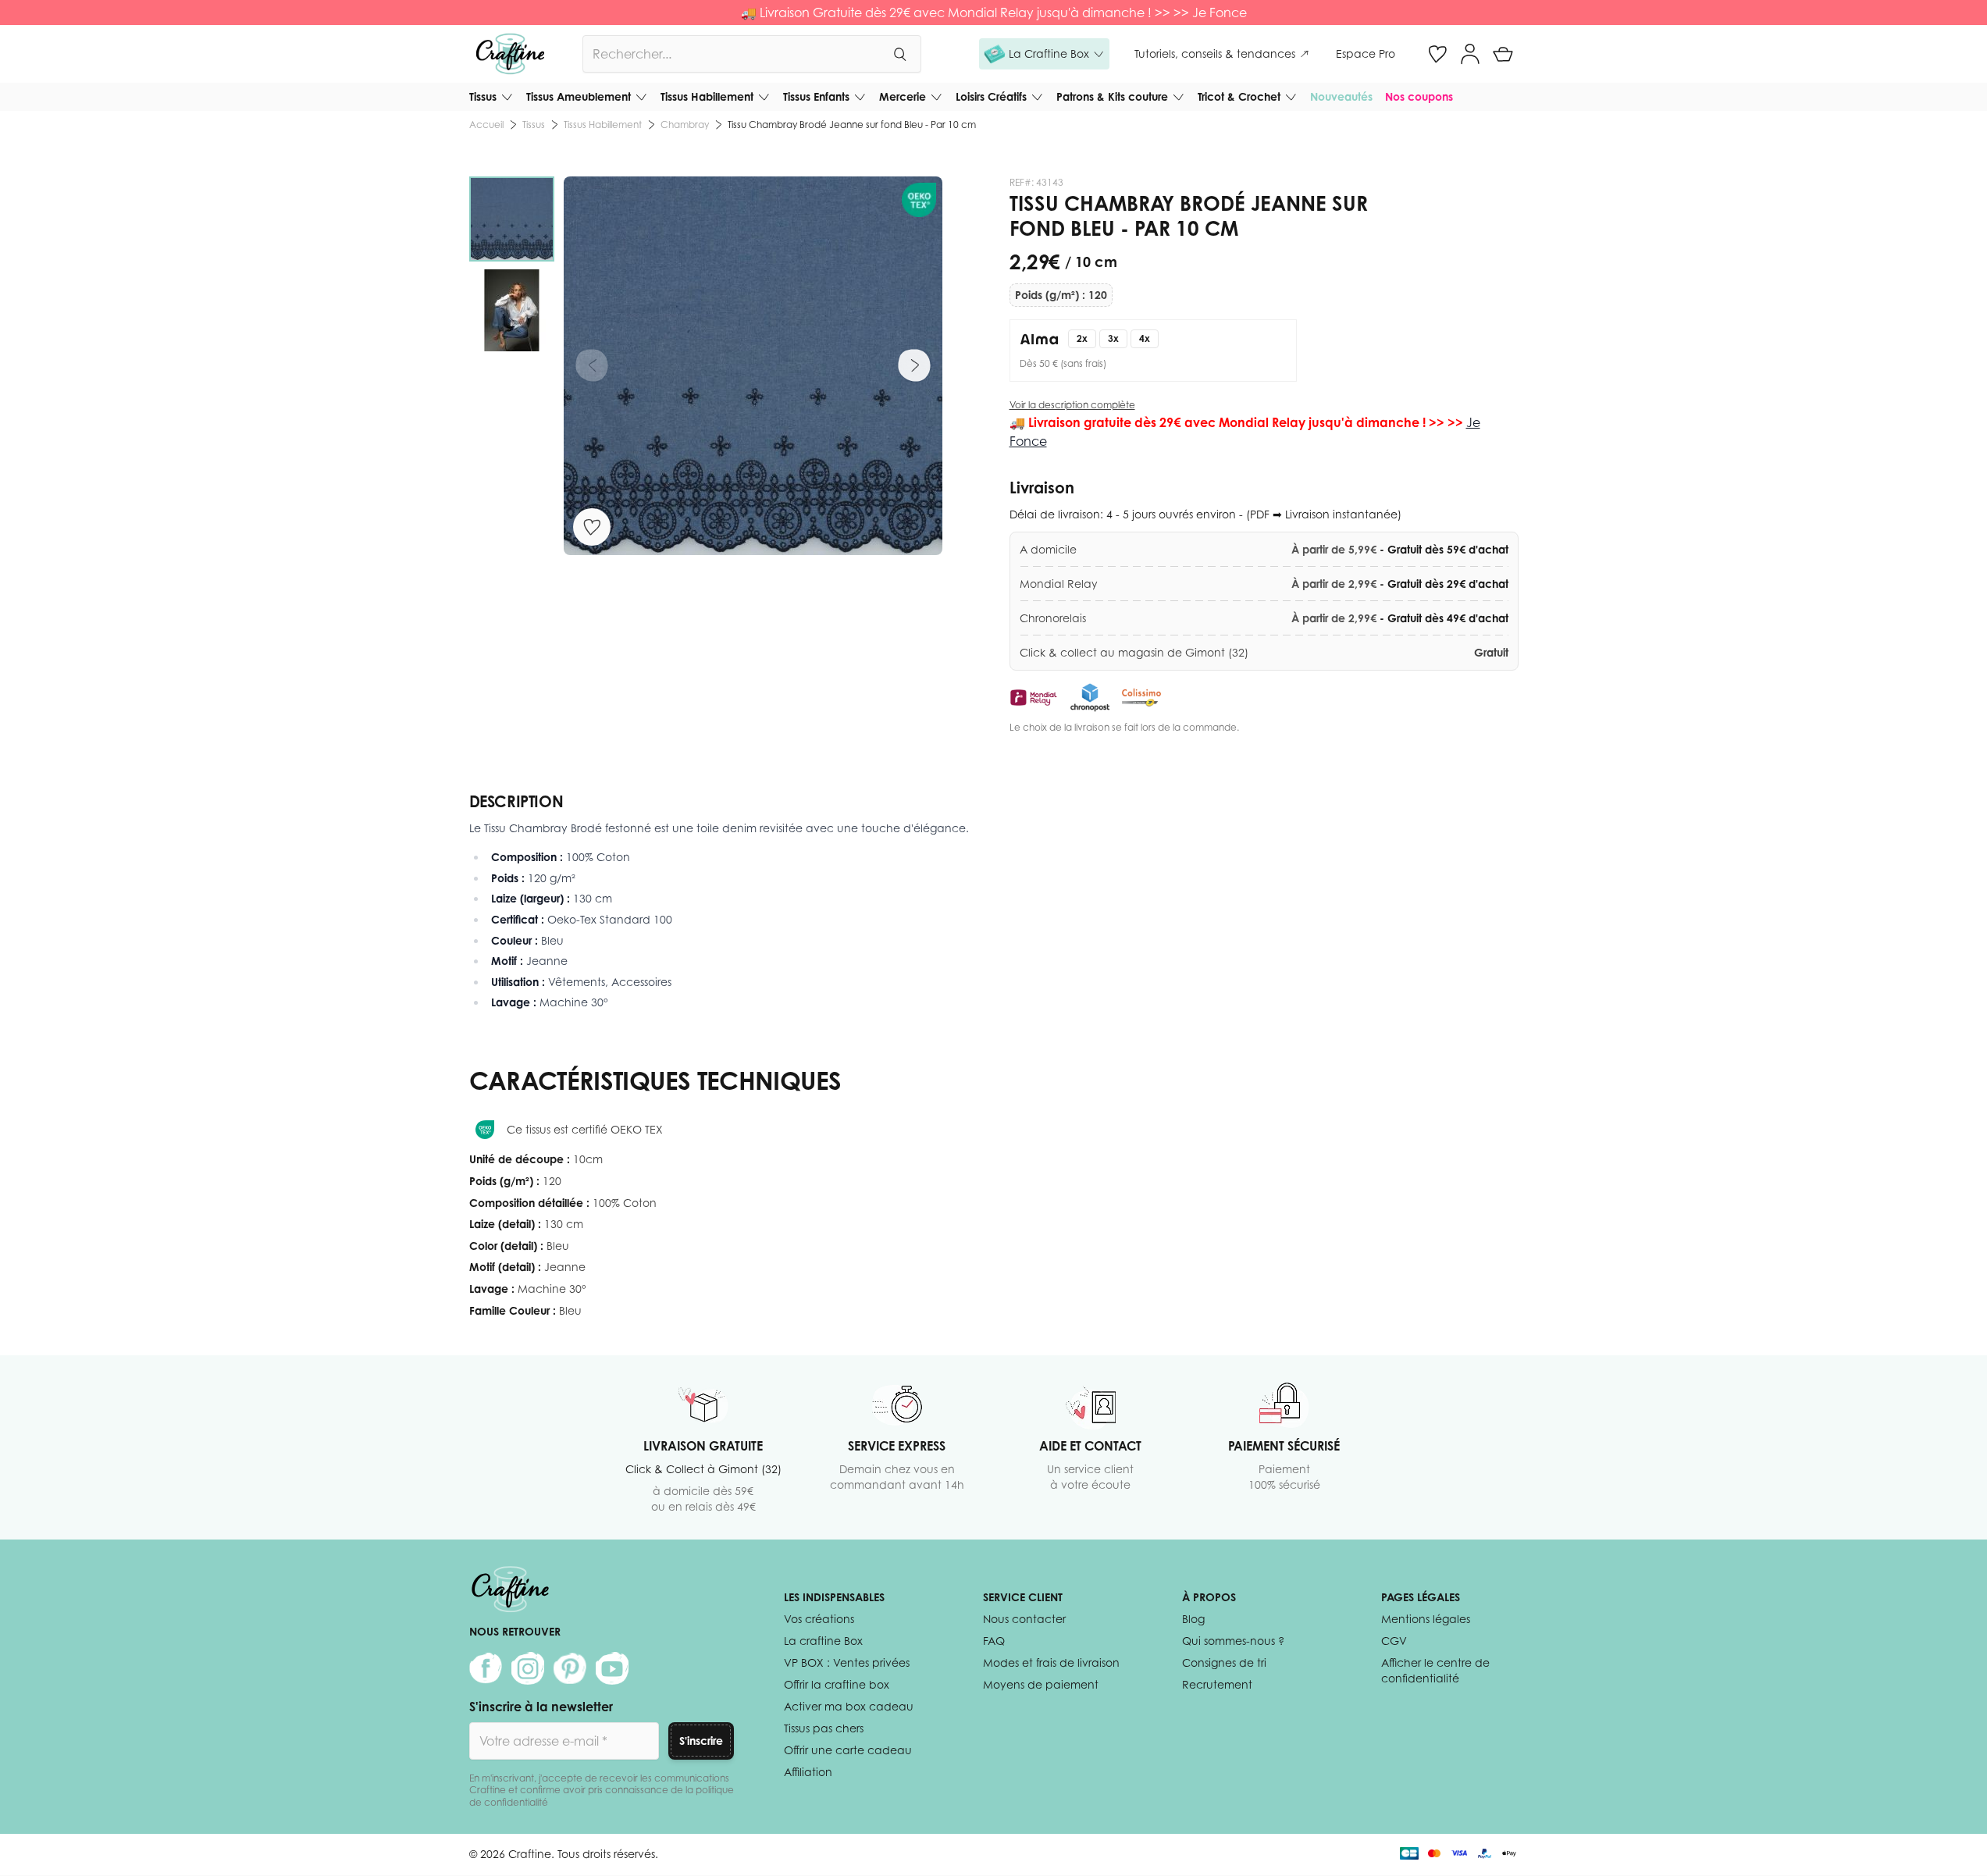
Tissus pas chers (824, 1728)
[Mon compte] (1470, 54)
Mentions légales (1426, 1619)
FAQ (994, 1641)
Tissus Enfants (816, 96)
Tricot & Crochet (1239, 96)
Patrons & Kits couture (1112, 96)
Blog (1193, 1619)
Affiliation (808, 1772)
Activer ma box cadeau (849, 1706)
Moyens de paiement (1041, 1684)
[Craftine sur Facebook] (486, 1668)
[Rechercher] (899, 54)
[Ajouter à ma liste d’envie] (592, 527)
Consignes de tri (1224, 1662)
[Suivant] (914, 365)
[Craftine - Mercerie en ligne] (510, 54)
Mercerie (903, 96)
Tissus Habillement (707, 96)
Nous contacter (1024, 1619)
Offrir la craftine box (837, 1684)
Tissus (483, 96)
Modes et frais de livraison (1051, 1662)
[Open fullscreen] (753, 366)
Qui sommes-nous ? (1233, 1641)
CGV (1394, 1641)
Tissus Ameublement (579, 96)
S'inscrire (701, 1741)
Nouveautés (1341, 96)
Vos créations (819, 1619)
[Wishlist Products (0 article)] (1437, 54)
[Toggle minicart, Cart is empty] (1503, 54)
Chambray (685, 125)
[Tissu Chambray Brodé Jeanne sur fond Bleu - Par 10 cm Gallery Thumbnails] (512, 265)
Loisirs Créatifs (991, 96)
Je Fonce (1220, 12)
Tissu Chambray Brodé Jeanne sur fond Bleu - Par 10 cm (852, 125)
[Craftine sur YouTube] (612, 1668)
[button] (1044, 54)
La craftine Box (823, 1641)
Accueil (486, 125)
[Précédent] (592, 365)
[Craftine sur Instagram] (528, 1668)
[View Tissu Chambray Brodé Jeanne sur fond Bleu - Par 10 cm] (512, 219)
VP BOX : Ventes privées (847, 1662)
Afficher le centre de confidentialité (1435, 1670)
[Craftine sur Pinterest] (570, 1668)
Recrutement (1217, 1684)
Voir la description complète (1072, 405)
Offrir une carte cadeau (848, 1750)
